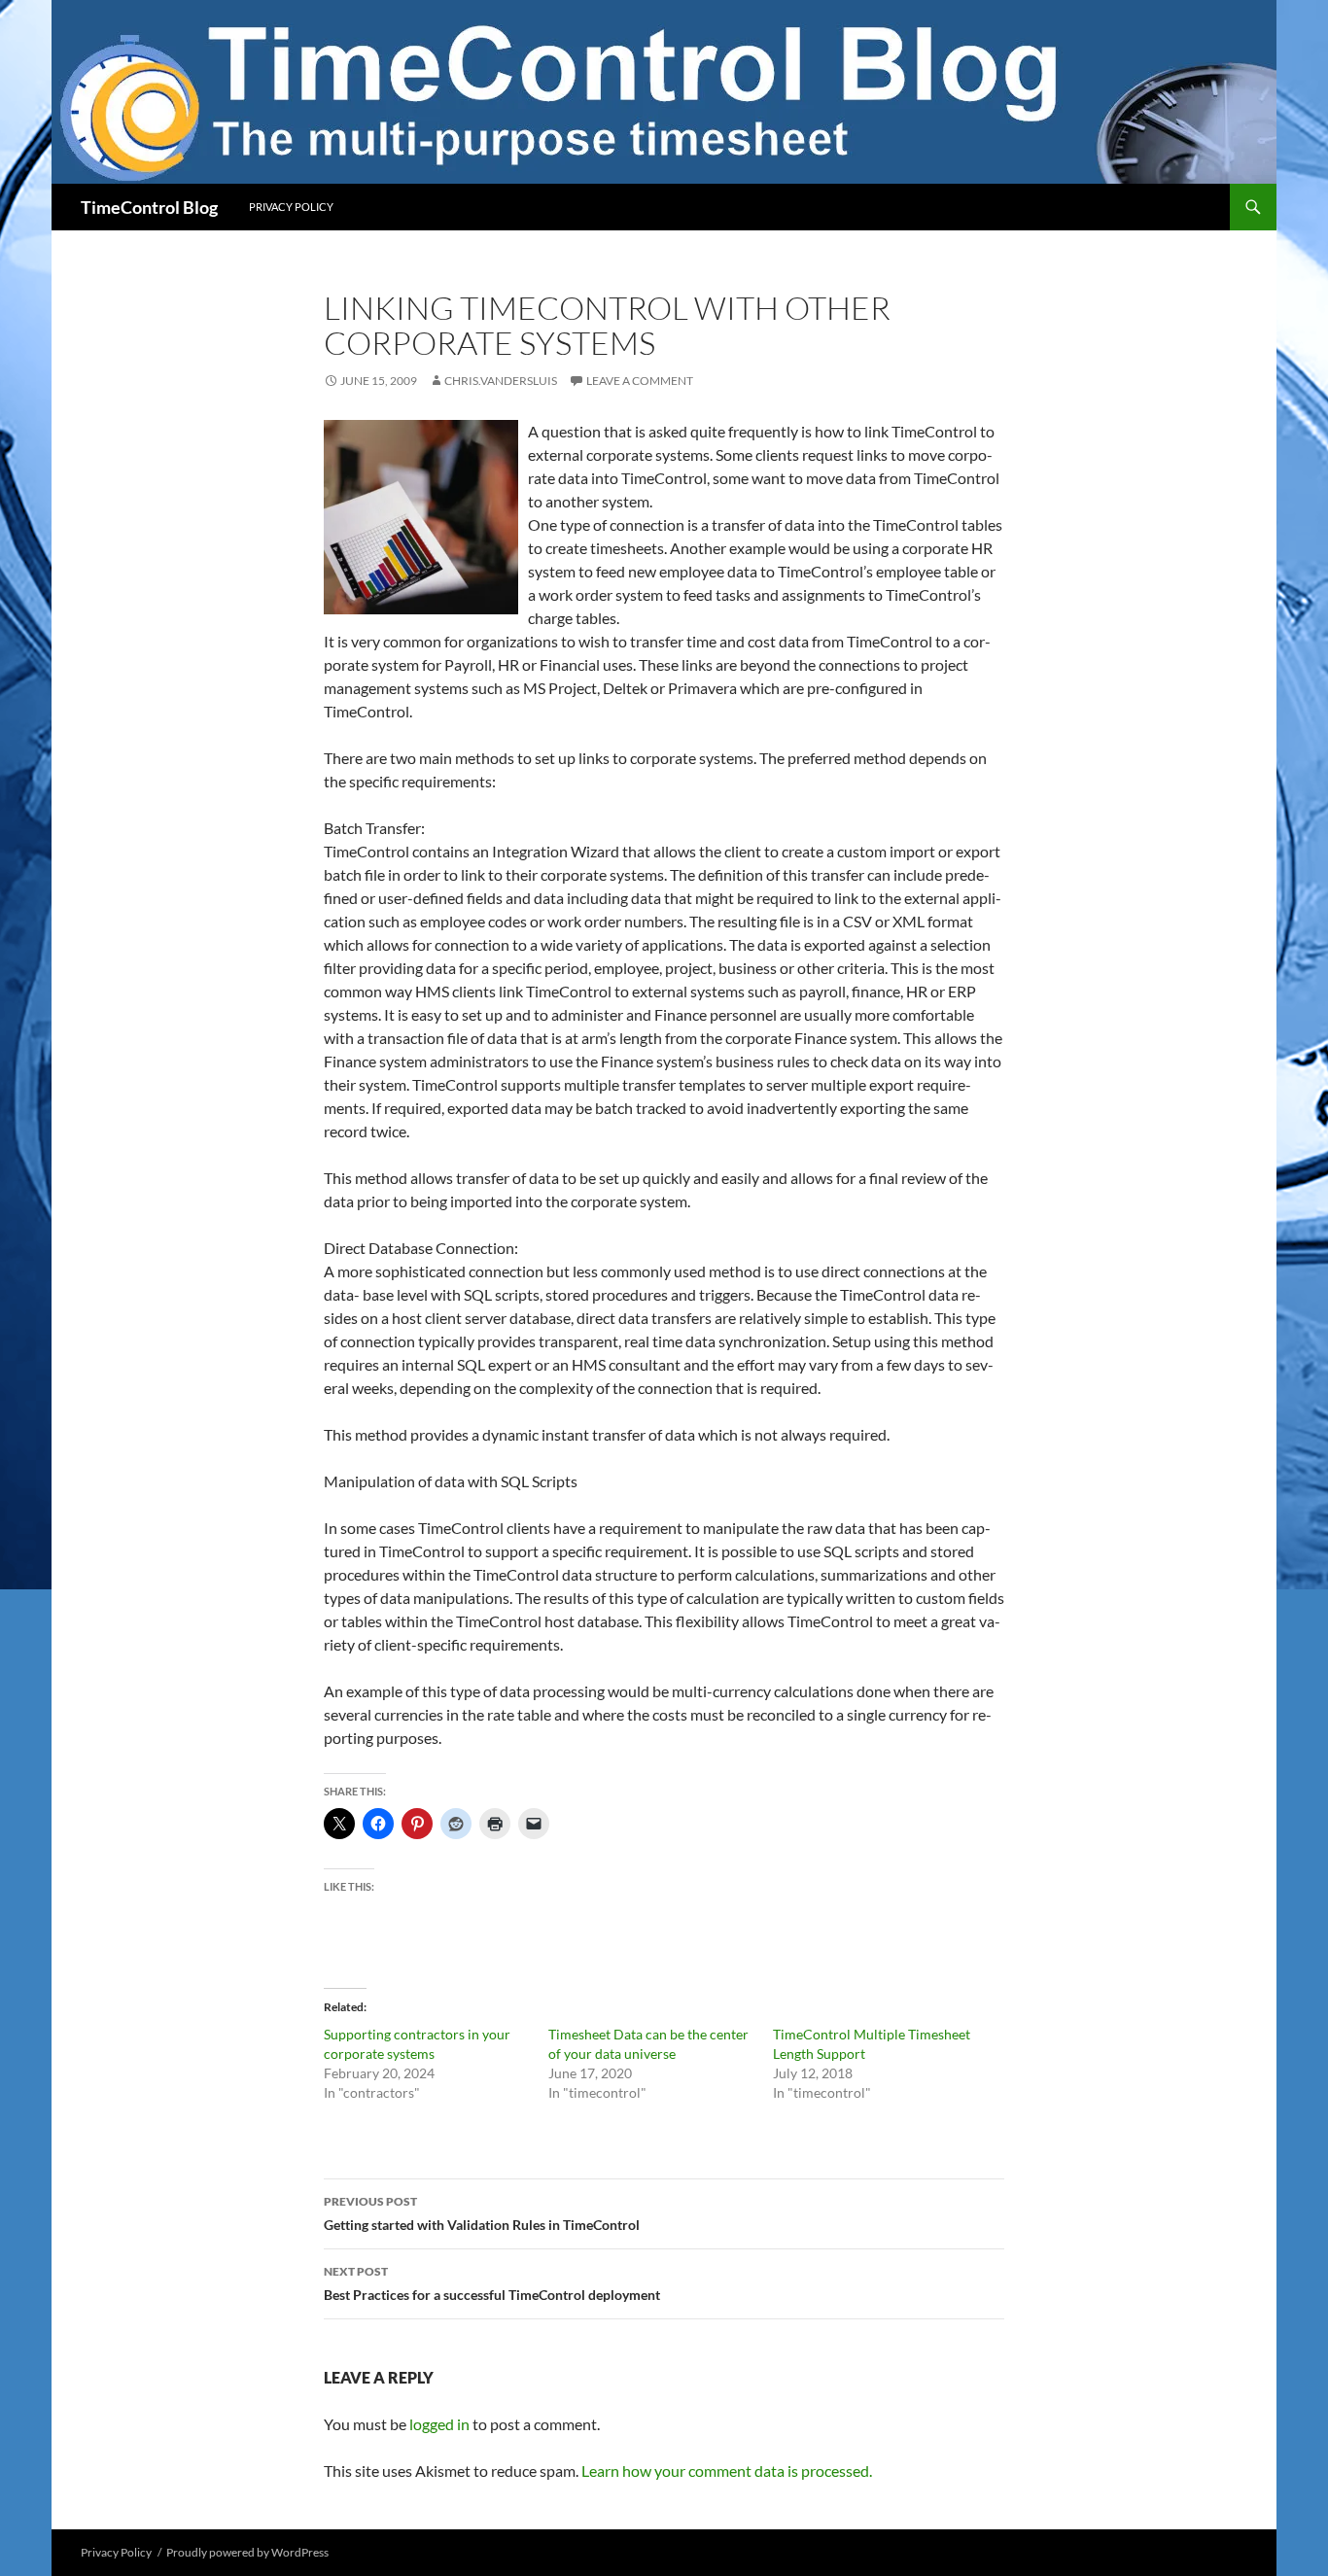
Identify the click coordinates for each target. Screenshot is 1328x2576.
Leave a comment (640, 381)
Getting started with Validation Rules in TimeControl (482, 2213)
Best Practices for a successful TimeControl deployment (492, 2283)
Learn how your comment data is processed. (727, 2471)
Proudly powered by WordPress (247, 2552)
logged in (439, 2424)
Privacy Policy (291, 207)
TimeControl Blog (149, 207)
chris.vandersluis (501, 381)
